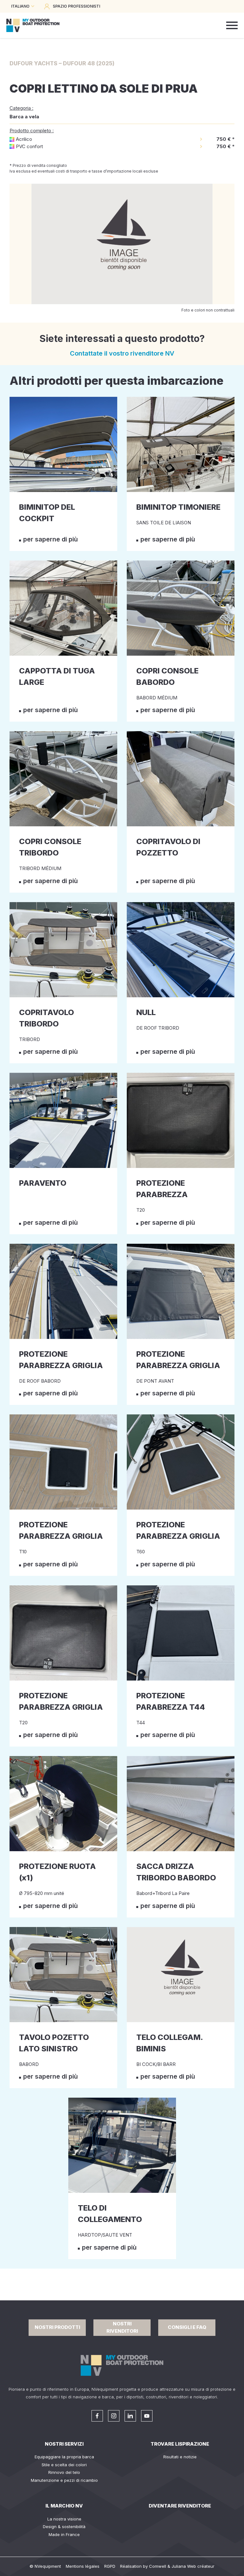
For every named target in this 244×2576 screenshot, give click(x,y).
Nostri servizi (64, 2444)
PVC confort (29, 146)
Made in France (64, 2534)
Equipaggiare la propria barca (64, 2457)
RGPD (110, 2566)
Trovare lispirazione (180, 2444)
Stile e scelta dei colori (64, 2465)
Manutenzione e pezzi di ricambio (64, 2480)
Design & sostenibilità (64, 2527)
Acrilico (24, 139)
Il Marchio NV (64, 2506)
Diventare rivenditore (180, 2506)
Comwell (158, 2566)
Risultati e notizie (180, 2457)
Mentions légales (83, 2566)
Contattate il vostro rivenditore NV (122, 353)
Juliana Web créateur (193, 2566)
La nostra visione (64, 2519)
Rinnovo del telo (64, 2472)
